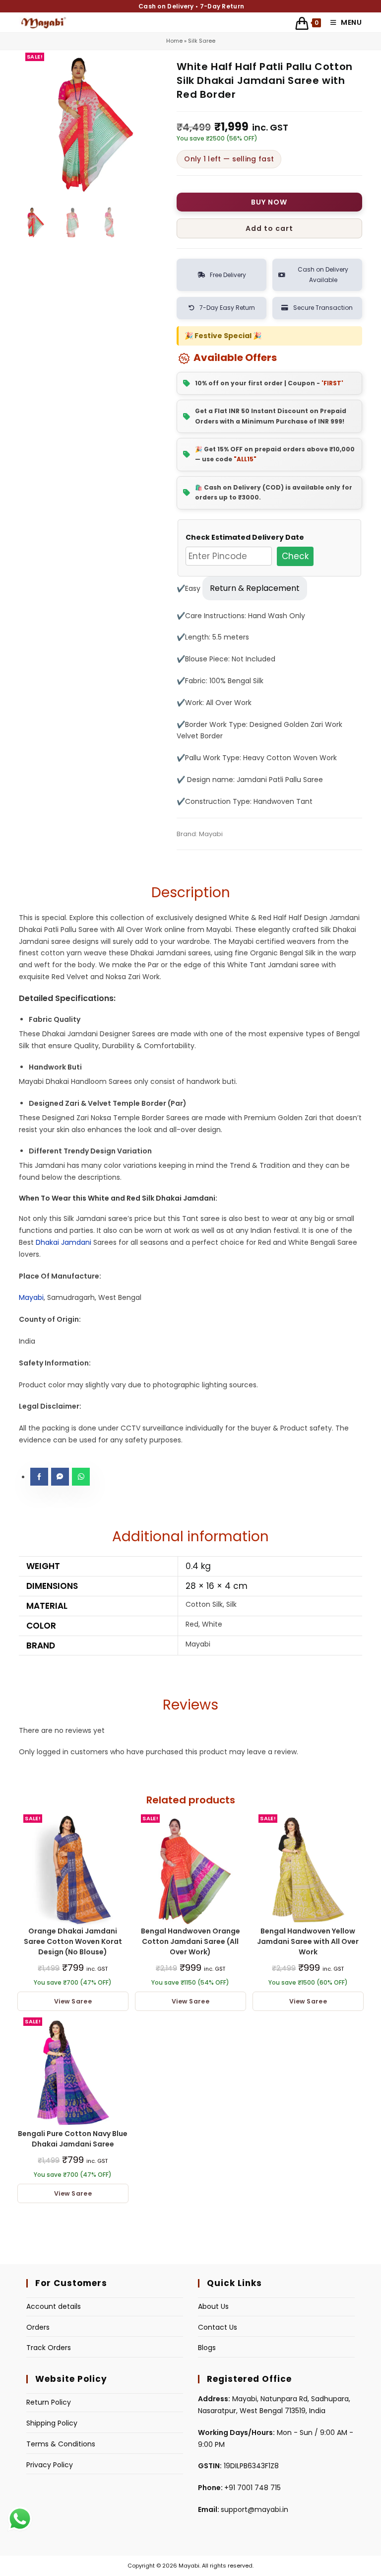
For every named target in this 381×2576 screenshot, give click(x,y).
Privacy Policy (50, 2465)
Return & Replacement (255, 588)
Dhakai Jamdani (63, 1242)
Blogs (207, 2348)
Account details (54, 2306)
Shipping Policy (52, 2423)
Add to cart (269, 228)
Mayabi (31, 1297)
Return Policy (49, 2402)
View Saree (73, 2001)
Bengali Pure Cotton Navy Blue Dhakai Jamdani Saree (73, 2139)
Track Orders (49, 2348)
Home (174, 41)
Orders (38, 2327)
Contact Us (218, 2327)
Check (295, 556)
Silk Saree (202, 41)
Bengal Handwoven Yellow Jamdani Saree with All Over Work (308, 1941)
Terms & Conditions (61, 2444)
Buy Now (269, 202)
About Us (213, 2306)
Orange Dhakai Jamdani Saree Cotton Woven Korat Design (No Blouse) (73, 1941)
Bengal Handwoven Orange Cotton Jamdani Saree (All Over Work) (190, 1941)
